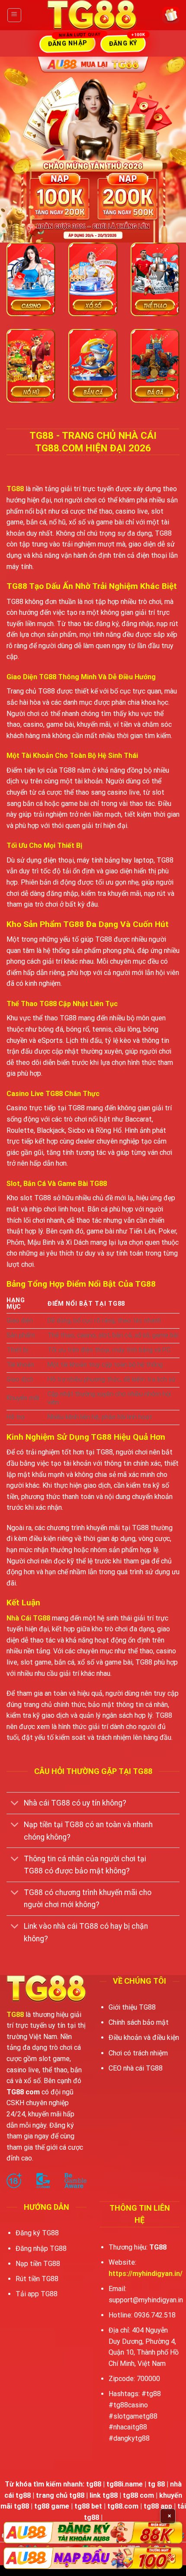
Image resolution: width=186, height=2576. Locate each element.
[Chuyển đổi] (15, 1804)
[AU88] (93, 2533)
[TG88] (92, 15)
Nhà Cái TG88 (28, 1618)
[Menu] (14, 15)
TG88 (15, 489)
